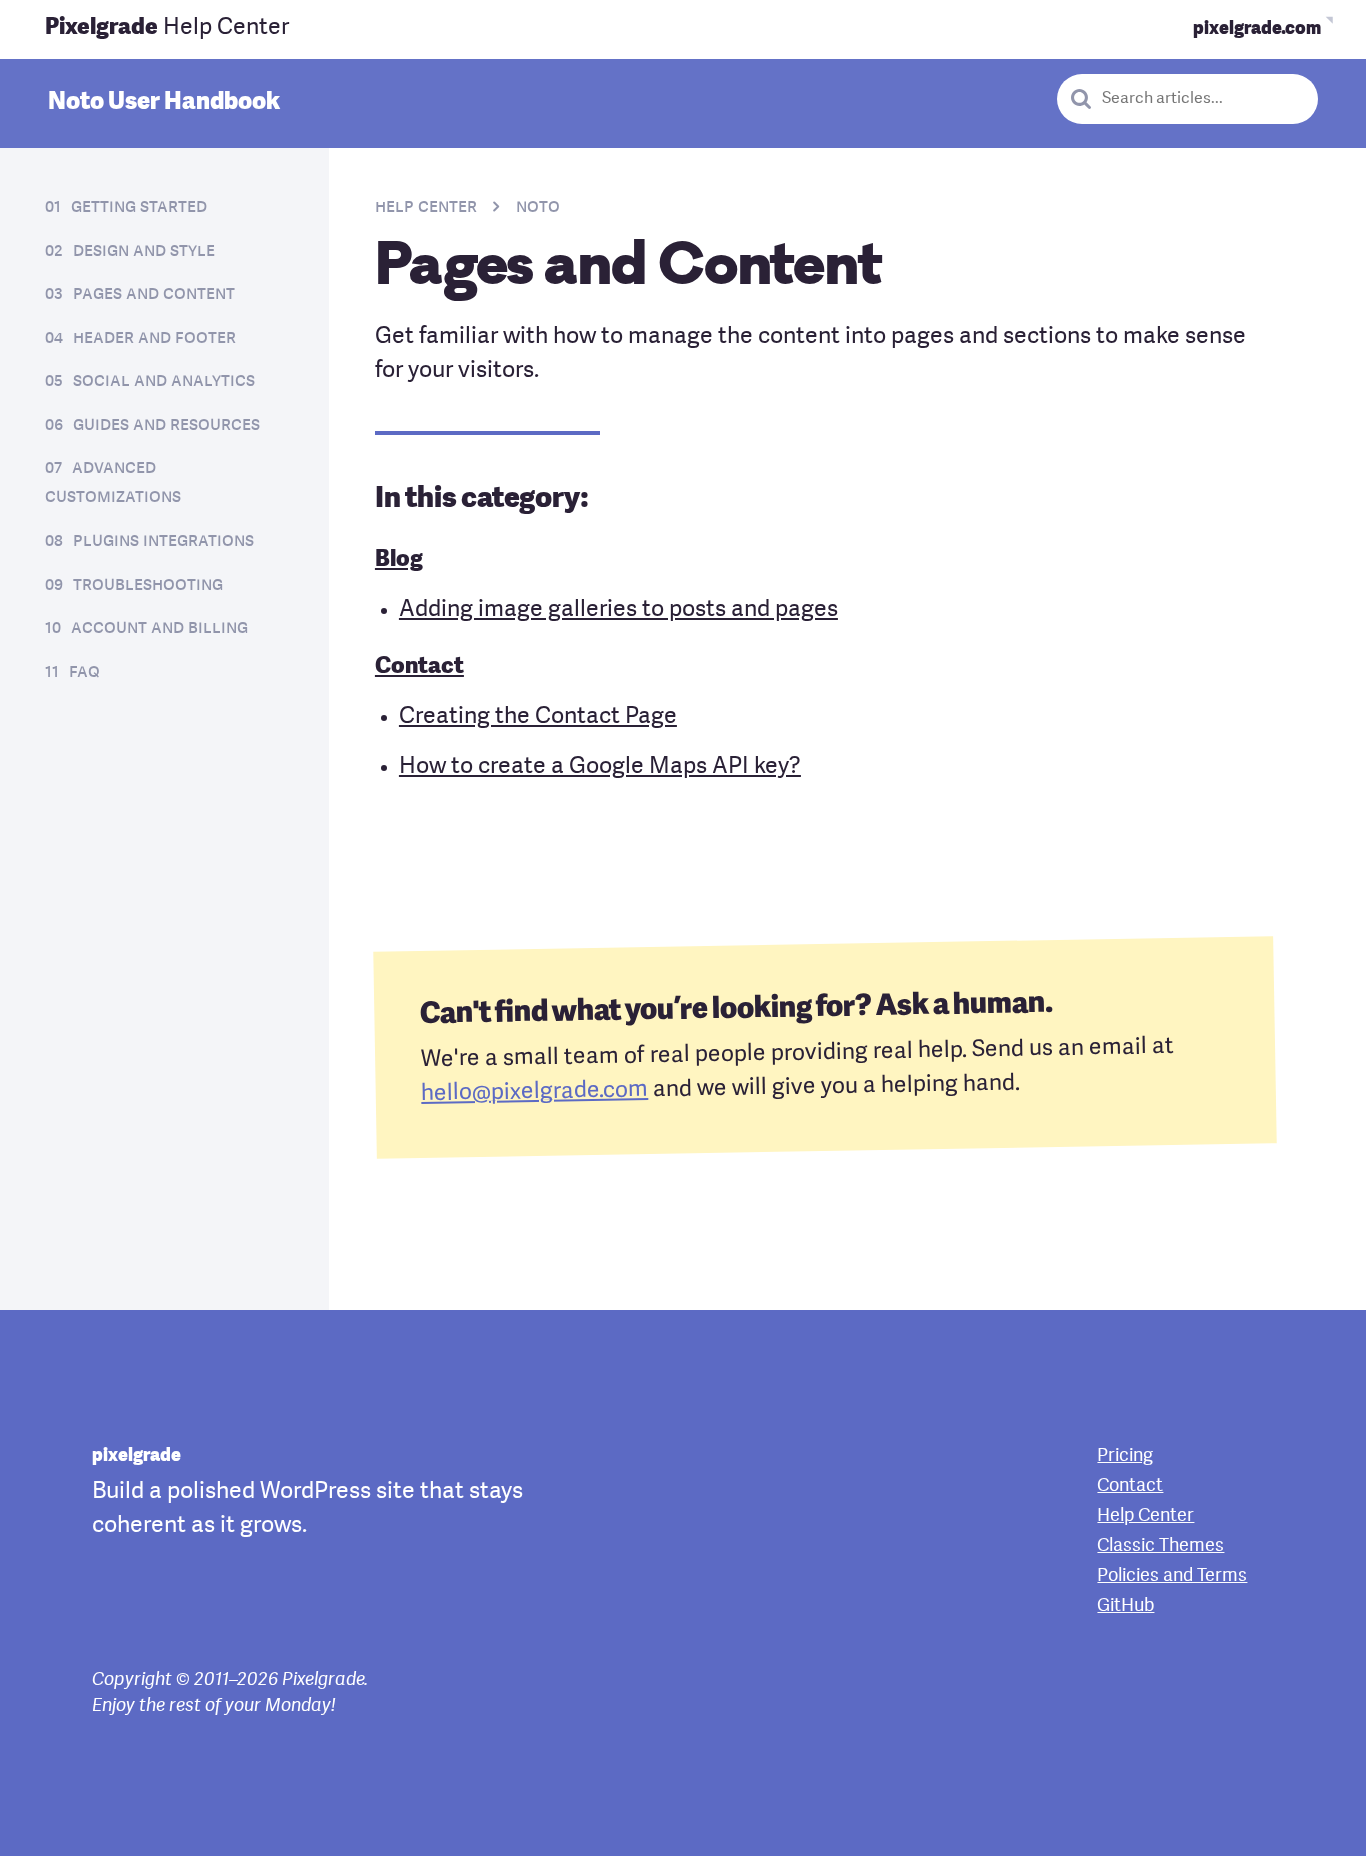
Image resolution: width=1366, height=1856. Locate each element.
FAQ (84, 672)
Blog (399, 560)
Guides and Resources (166, 425)
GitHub (1125, 1606)
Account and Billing (159, 628)
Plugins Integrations (163, 541)
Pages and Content (154, 294)
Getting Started (139, 207)
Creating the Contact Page (538, 717)
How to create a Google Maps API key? (600, 767)
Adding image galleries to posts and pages (618, 610)
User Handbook (164, 103)
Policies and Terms (1172, 1576)
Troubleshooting (148, 585)
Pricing (1125, 1456)
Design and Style (144, 251)
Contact (419, 667)
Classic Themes (1160, 1546)
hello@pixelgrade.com (534, 1092)
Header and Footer (154, 338)
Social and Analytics (164, 381)
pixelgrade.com (1257, 29)
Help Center (167, 28)
